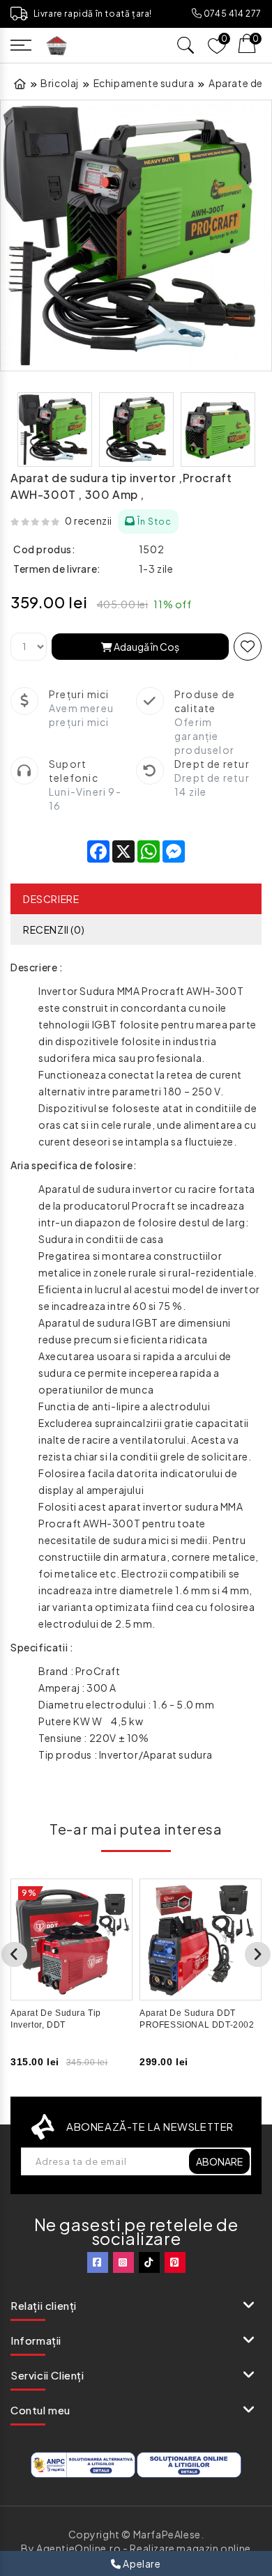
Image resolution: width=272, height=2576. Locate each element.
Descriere (51, 899)
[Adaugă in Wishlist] (248, 647)
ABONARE (219, 2161)
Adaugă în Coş (146, 647)
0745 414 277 (232, 14)
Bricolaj (60, 83)
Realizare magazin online (190, 2548)
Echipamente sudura (144, 83)
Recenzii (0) (54, 930)
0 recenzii (89, 520)
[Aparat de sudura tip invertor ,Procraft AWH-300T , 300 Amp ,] (136, 236)
